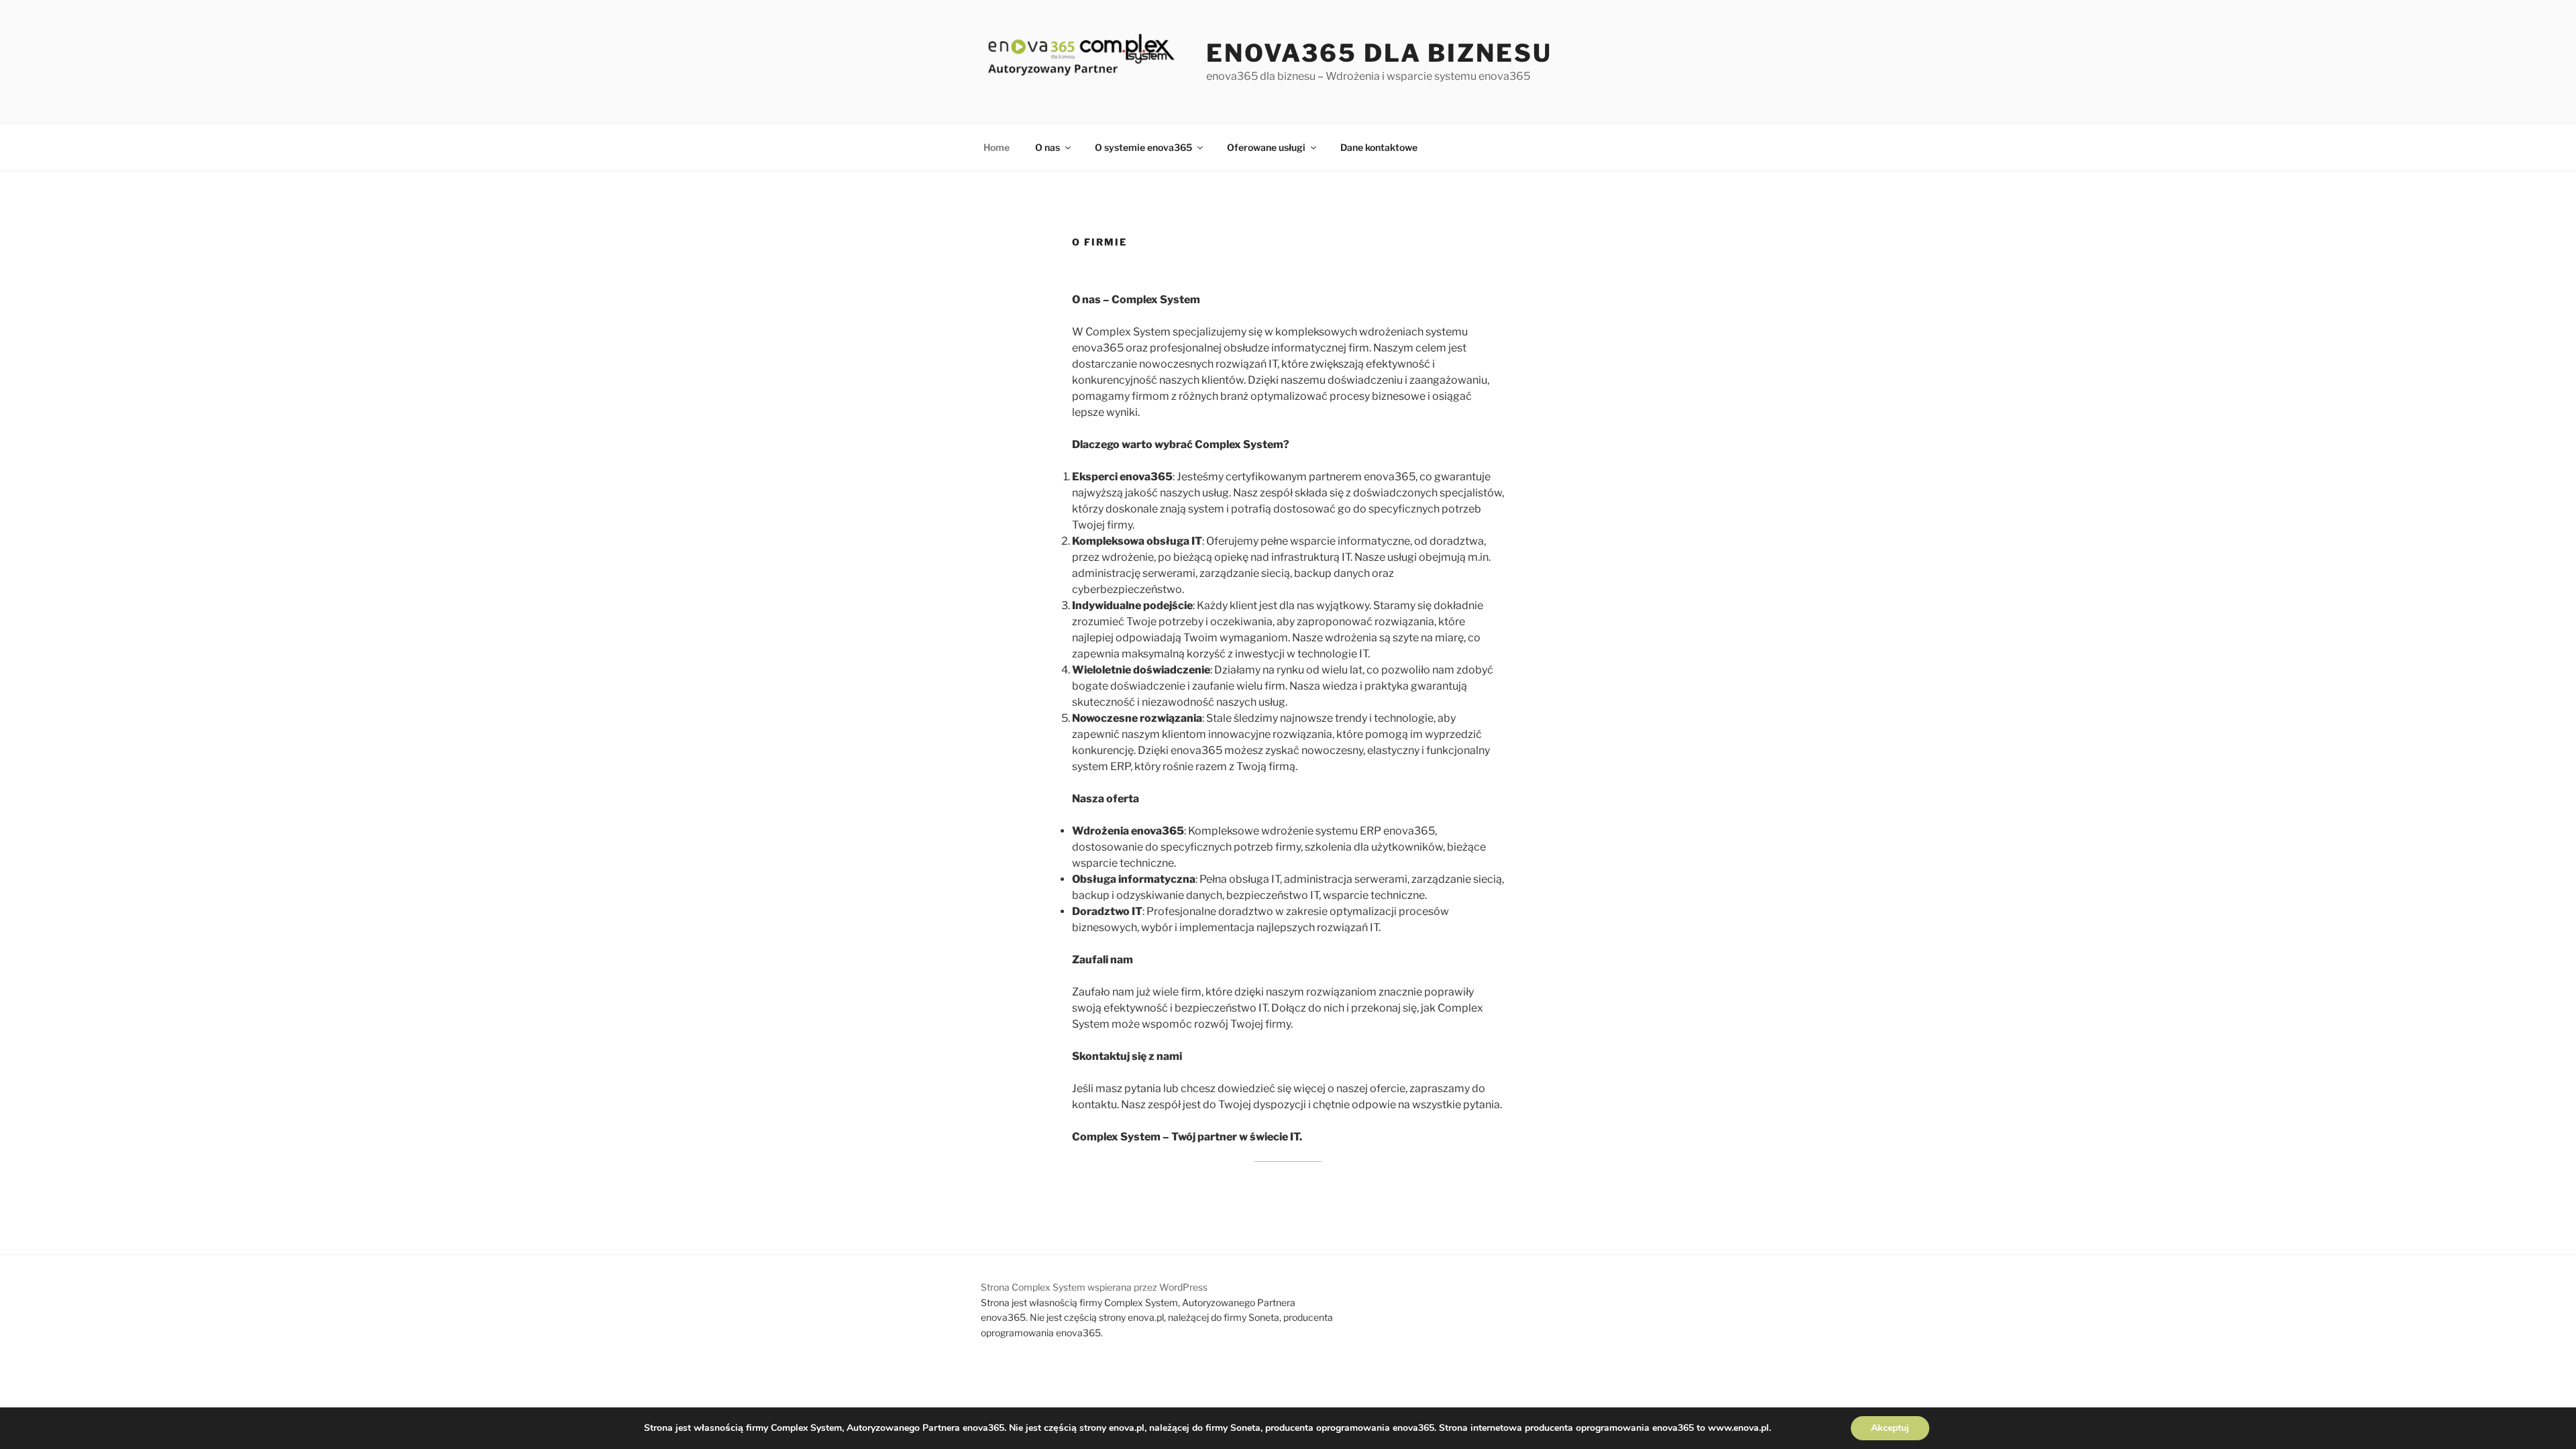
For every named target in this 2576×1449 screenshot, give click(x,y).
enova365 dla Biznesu (1379, 53)
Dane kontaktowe (1379, 147)
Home (997, 147)
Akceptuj (1890, 1428)
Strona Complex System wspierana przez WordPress (1094, 1287)
